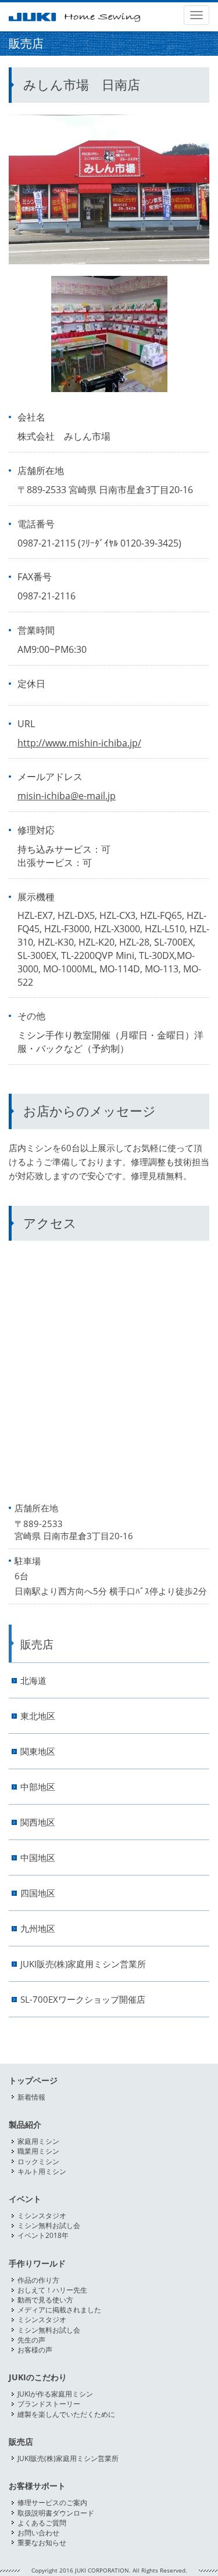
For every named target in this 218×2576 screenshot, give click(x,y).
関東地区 (38, 1752)
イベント (25, 2199)
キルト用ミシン (42, 2171)
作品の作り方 (38, 2280)
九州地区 (38, 1929)
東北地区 (38, 1716)
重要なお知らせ (42, 2543)
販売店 (37, 1644)
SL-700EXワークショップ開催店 (83, 2000)
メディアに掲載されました (59, 2310)
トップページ (33, 2081)
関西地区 (38, 1822)
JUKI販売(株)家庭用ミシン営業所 (83, 1964)
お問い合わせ (38, 2533)
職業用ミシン (38, 2151)
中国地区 (38, 1858)
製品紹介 (25, 2125)
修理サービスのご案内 (52, 2503)
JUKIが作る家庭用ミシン (55, 2394)
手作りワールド (37, 2264)
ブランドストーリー (49, 2404)
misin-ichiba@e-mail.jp (67, 796)
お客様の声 (35, 2350)
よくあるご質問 (42, 2523)
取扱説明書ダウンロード (56, 2513)
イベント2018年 (43, 2235)
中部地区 (38, 1787)
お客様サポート (37, 2486)
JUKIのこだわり (38, 2377)
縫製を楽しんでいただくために (66, 2414)
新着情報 (31, 2097)
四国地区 (38, 1893)
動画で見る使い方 (45, 2300)
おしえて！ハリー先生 (52, 2290)
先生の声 (31, 2340)
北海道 (33, 1681)
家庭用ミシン (38, 2141)
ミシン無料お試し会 (49, 2225)
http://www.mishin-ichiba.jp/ (79, 743)
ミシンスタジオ (42, 2216)
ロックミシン (38, 2162)
